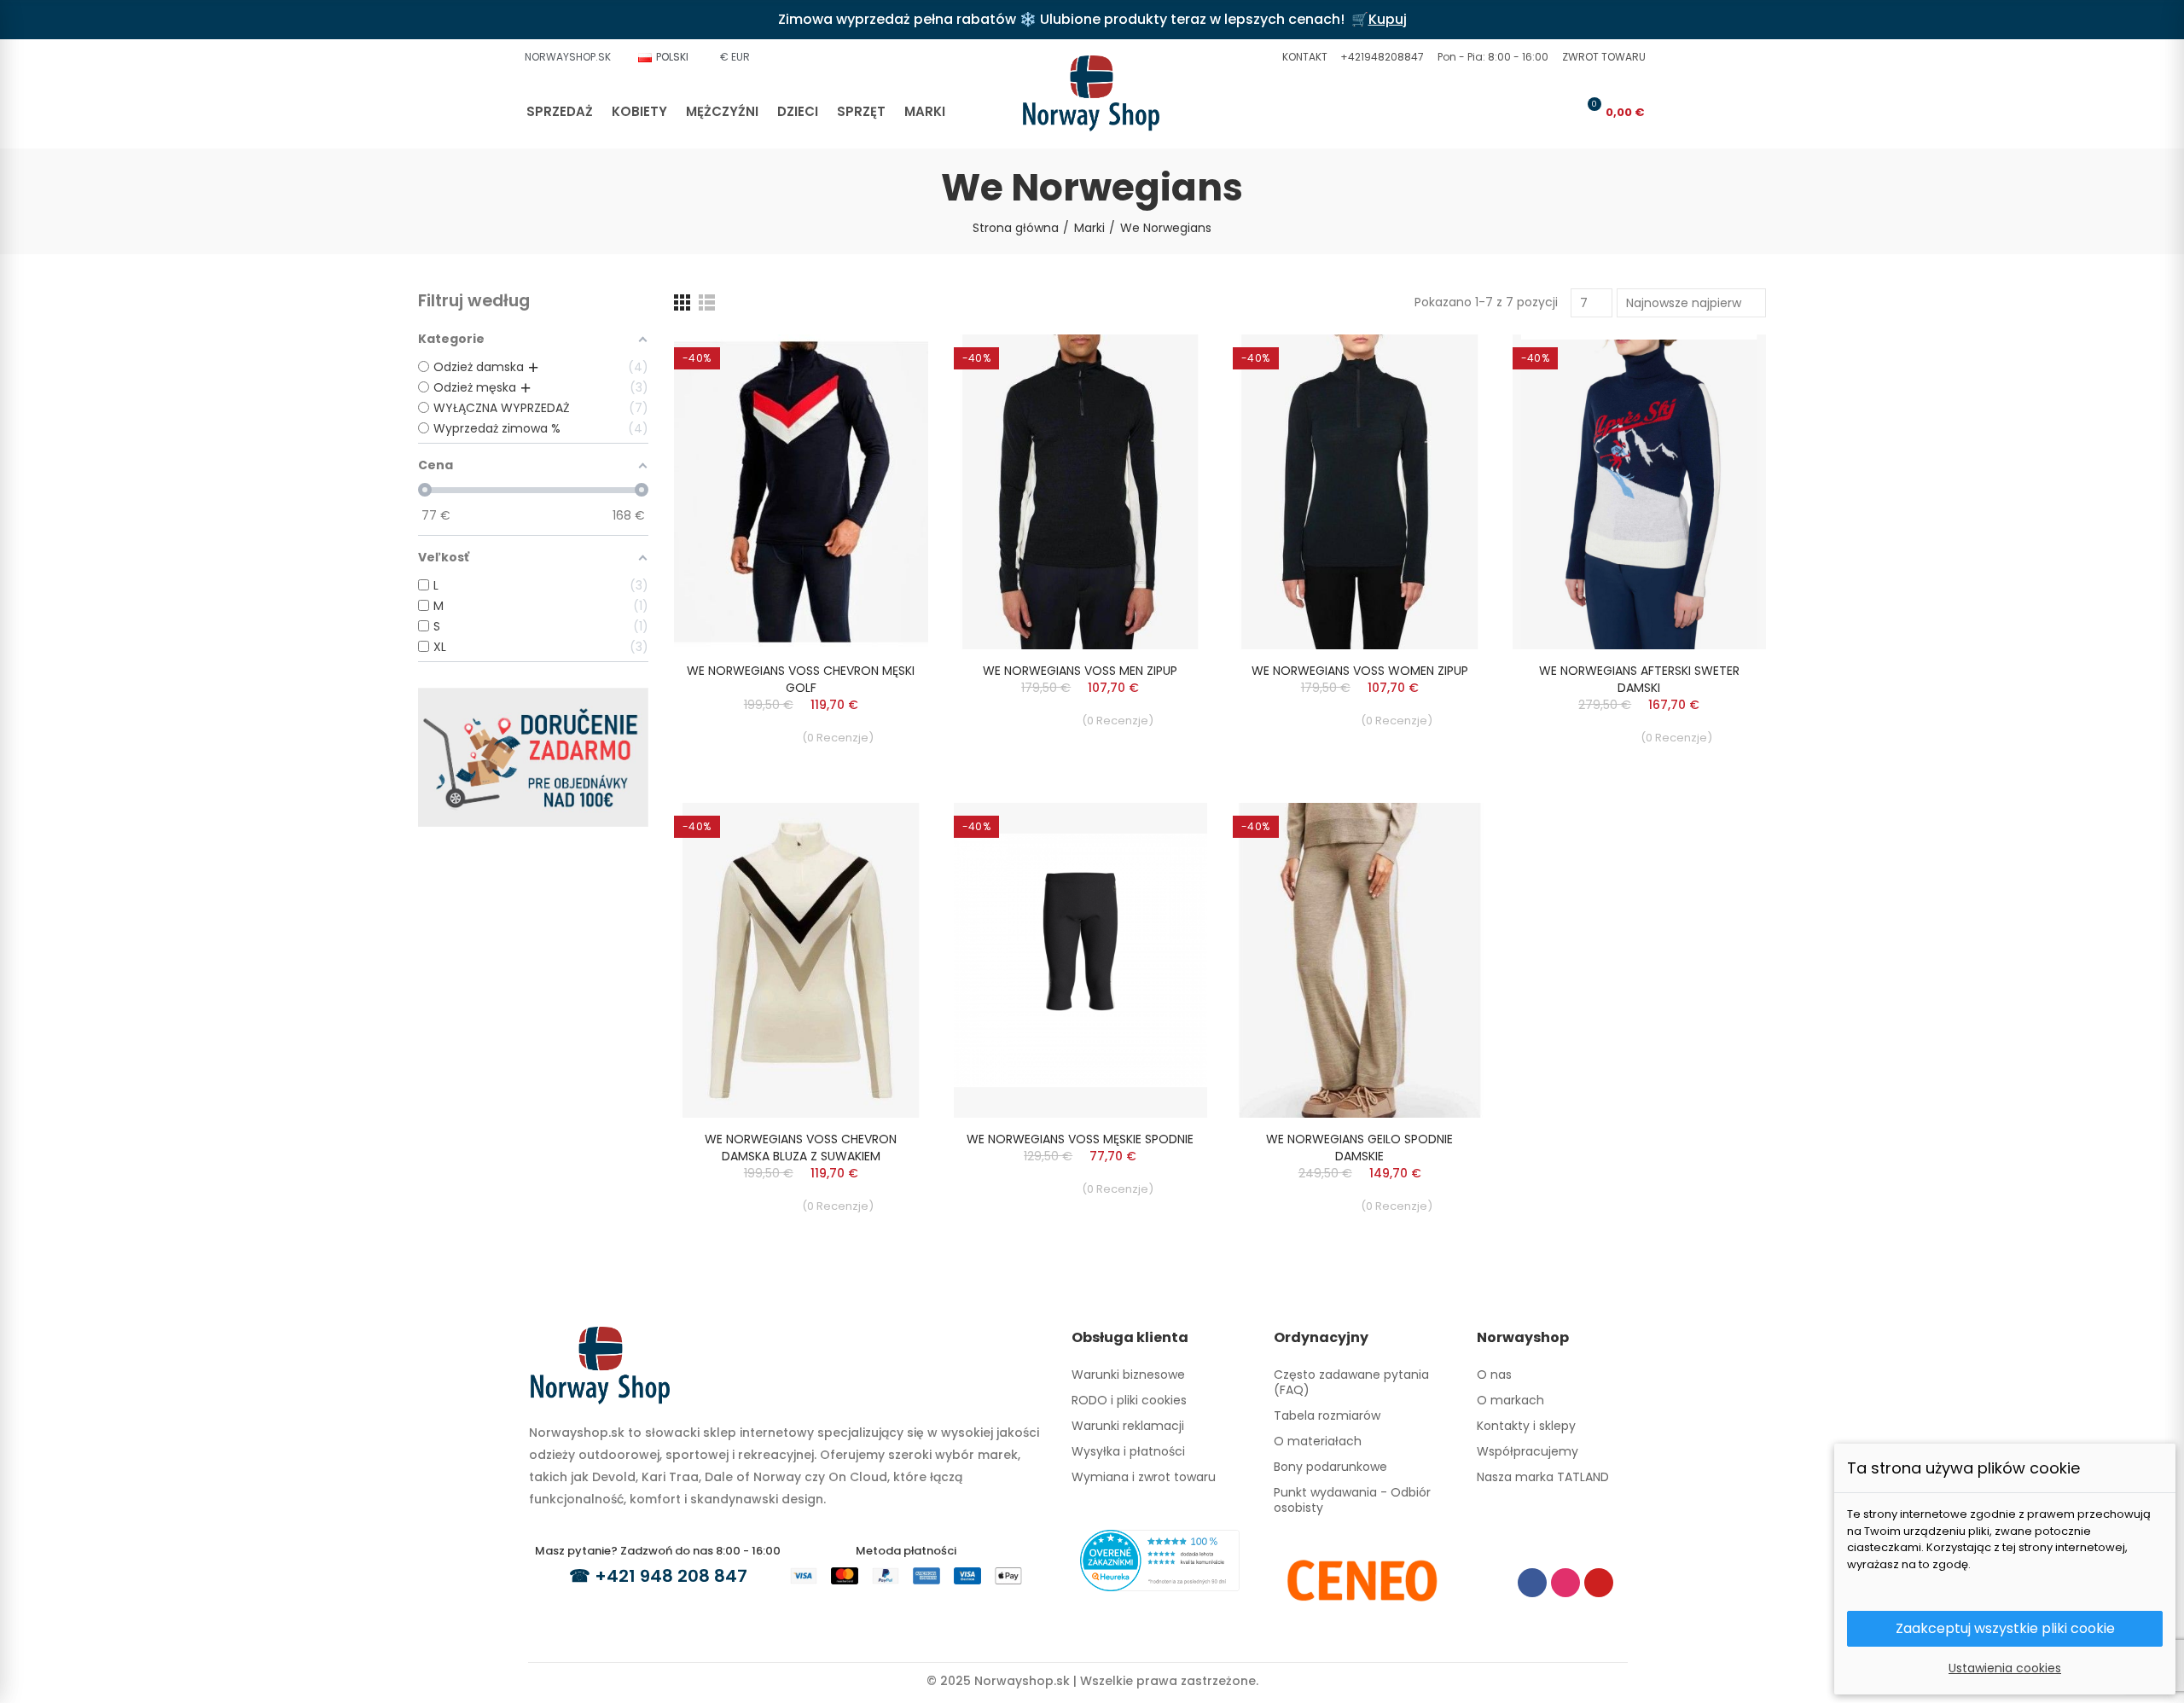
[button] (1303, 57)
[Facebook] (1532, 1583)
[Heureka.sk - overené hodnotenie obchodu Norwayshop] (1160, 1560)
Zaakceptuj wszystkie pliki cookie (2005, 1628)
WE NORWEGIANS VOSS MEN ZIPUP (1080, 671)
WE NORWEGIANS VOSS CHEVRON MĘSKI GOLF (801, 679)
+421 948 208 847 (671, 1576)
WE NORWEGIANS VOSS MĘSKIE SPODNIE (1080, 1139)
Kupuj (1388, 19)
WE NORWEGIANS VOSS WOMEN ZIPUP (1360, 671)
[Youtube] (1599, 1583)
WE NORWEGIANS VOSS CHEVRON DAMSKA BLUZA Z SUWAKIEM (801, 1148)
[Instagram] (1565, 1583)
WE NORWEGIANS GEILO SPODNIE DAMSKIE (1359, 1148)
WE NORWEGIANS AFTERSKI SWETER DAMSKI (1639, 679)
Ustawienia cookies (2005, 1668)
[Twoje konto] (1560, 112)
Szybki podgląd (886, 364)
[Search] (1532, 112)
